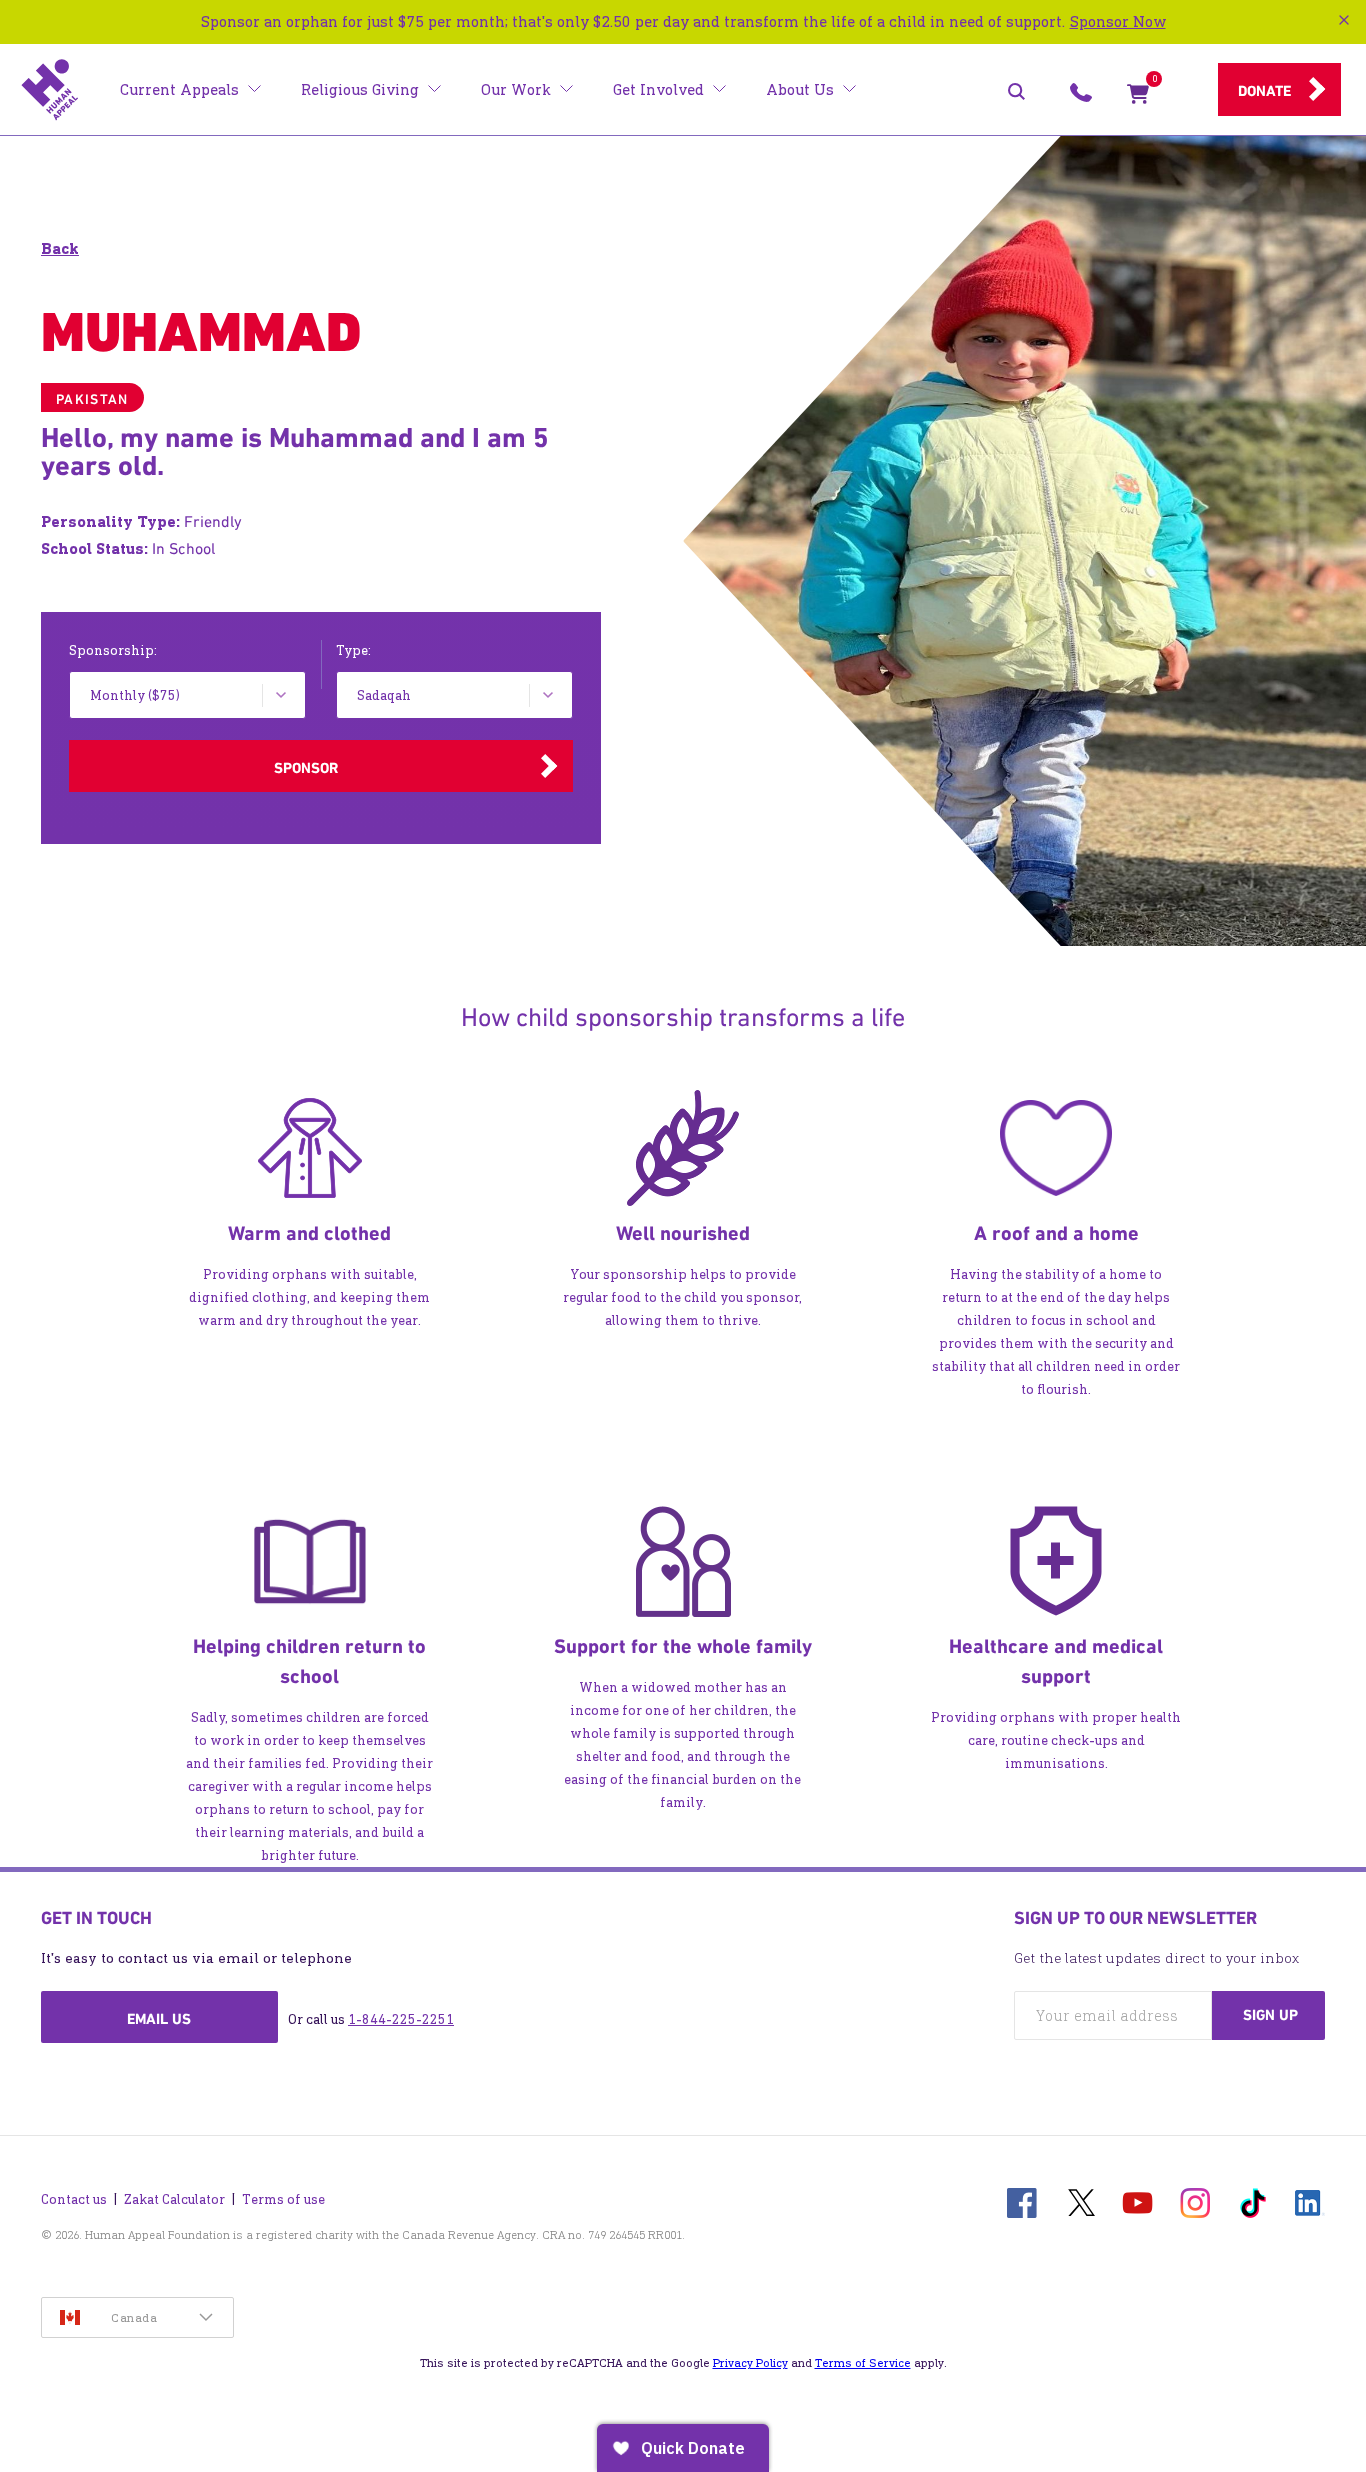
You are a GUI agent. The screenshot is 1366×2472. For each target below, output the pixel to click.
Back (60, 248)
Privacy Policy (750, 2363)
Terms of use (283, 2199)
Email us (159, 2019)
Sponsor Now (1118, 21)
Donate (1264, 91)
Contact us (74, 2199)
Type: (353, 650)
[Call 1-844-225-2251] (1081, 98)
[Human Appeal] (50, 90)
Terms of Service (863, 2363)
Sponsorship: (113, 650)
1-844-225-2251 (401, 2019)
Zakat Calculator (174, 2199)
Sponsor (306, 768)
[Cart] (1138, 98)
